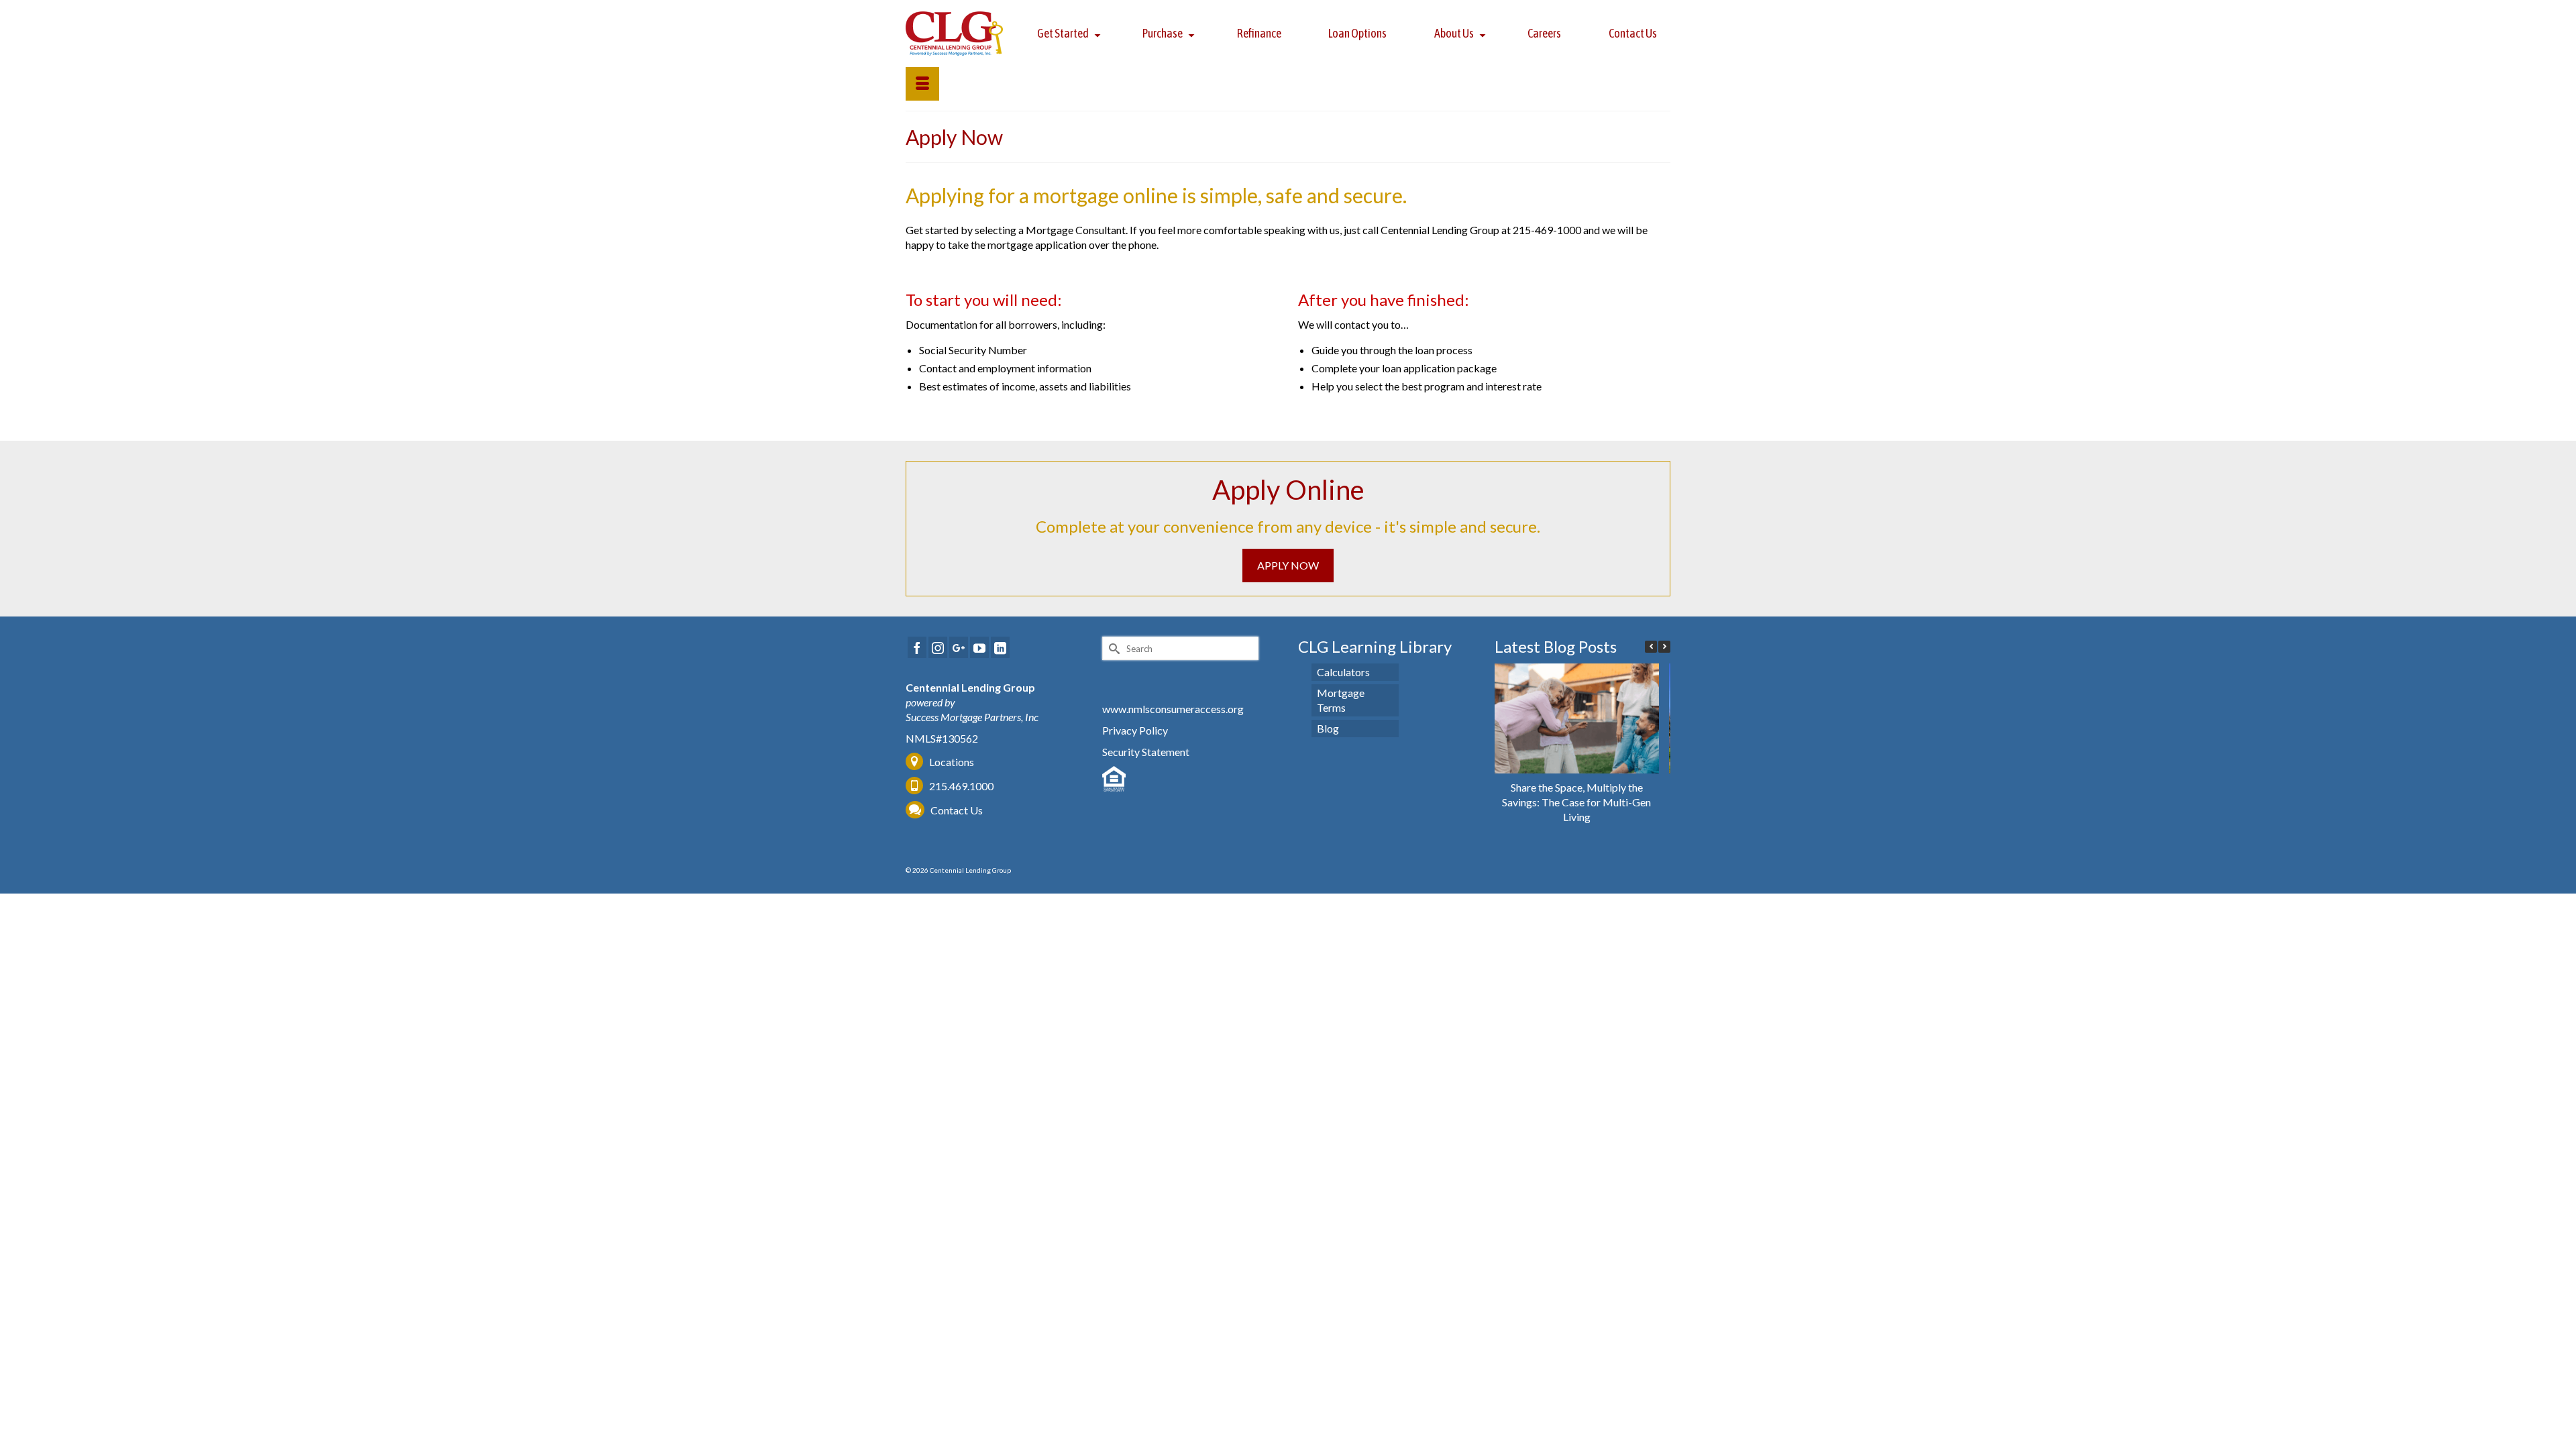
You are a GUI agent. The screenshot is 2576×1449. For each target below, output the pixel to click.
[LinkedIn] (1000, 647)
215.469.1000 (960, 786)
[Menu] (922, 84)
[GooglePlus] (959, 647)
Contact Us (957, 810)
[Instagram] (938, 647)
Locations (952, 762)
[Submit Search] (1112, 648)
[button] (1664, 647)
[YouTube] (979, 647)
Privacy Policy (1135, 730)
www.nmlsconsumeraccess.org (1173, 709)
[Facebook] (917, 647)
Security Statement (1146, 752)
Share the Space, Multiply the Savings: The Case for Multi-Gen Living (1576, 802)
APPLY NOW (1288, 565)
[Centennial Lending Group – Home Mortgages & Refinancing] (955, 34)
